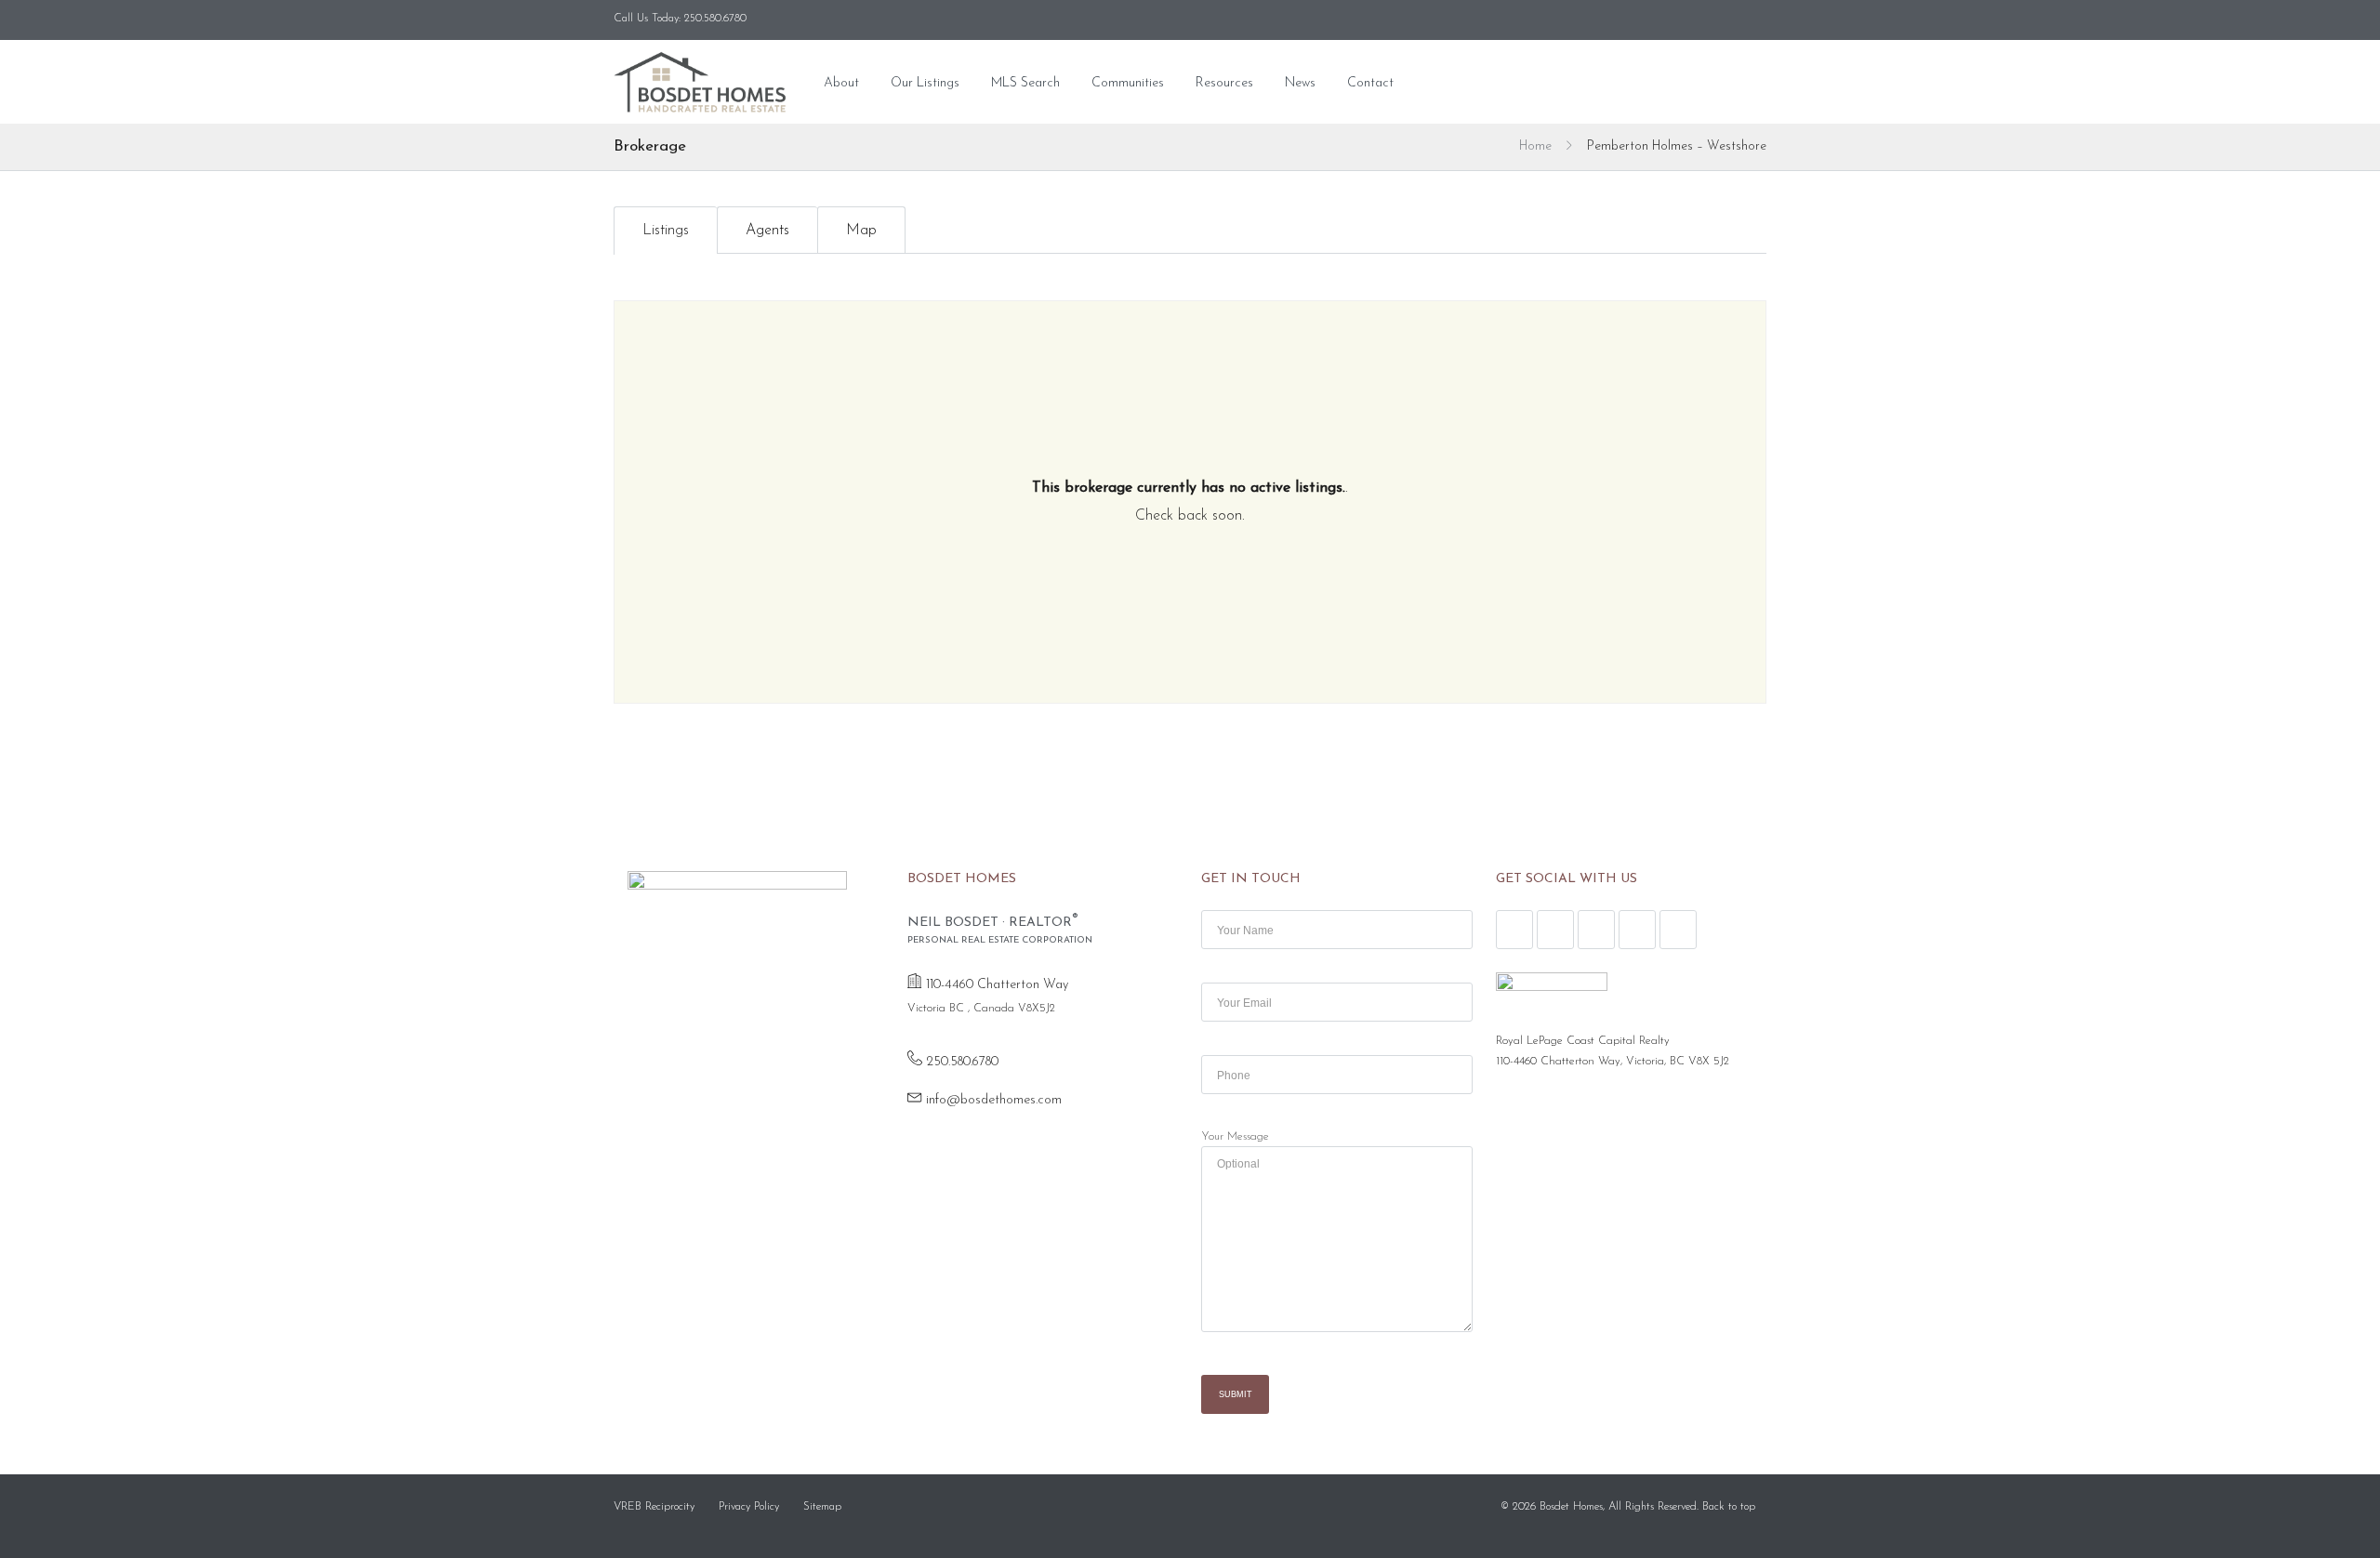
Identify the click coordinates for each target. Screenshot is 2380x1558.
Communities (1128, 83)
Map (861, 231)
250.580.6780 (962, 1062)
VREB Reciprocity (654, 1507)
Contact (1370, 83)
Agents (767, 231)
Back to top (1729, 1507)
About (841, 83)
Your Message (1235, 1137)
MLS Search (1025, 83)
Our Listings (925, 83)
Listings (666, 231)
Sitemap (822, 1507)
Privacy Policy (749, 1507)
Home (1535, 146)
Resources (1224, 83)
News (1300, 83)
